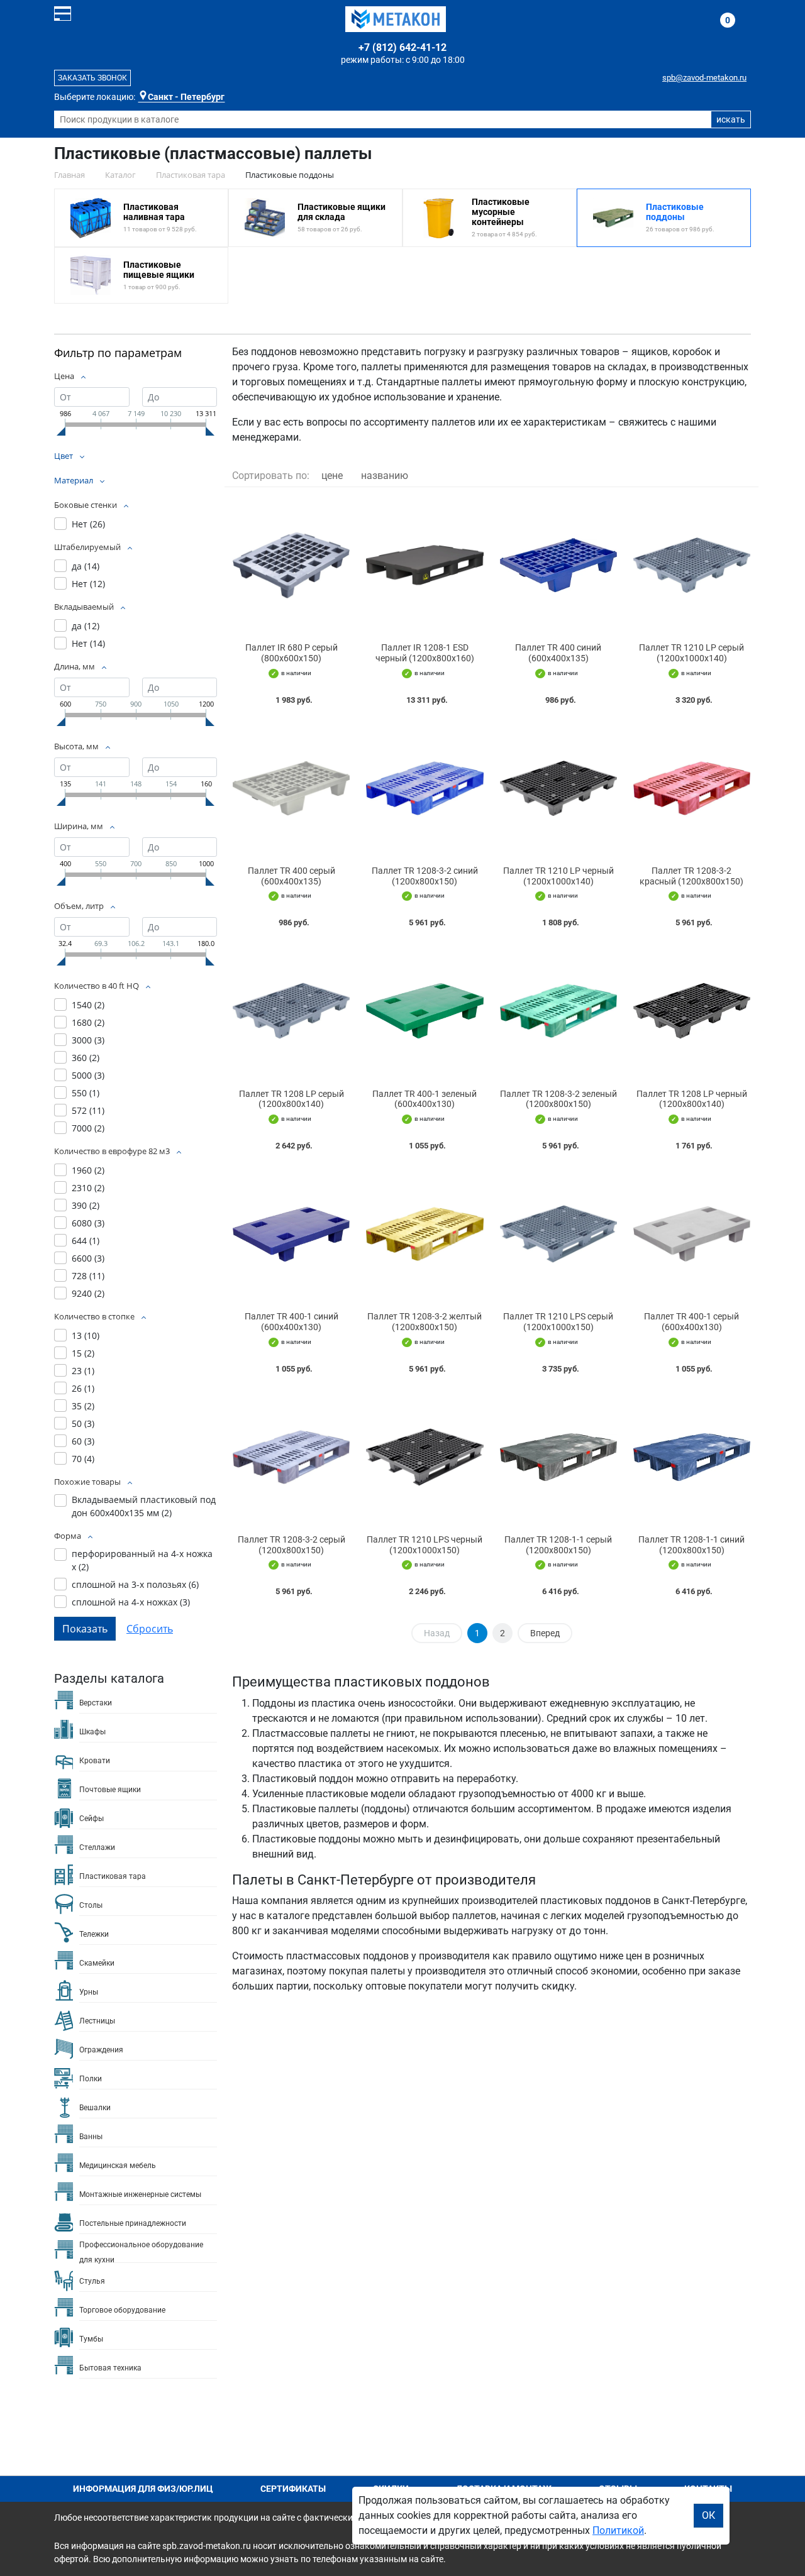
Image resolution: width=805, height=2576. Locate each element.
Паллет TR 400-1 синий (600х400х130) (291, 1322)
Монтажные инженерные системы (140, 2194)
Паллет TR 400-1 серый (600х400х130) (691, 1322)
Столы (91, 1905)
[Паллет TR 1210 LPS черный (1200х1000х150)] (425, 1457)
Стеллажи (97, 1847)
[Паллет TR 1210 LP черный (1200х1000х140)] (558, 788)
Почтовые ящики (110, 1790)
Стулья (92, 2281)
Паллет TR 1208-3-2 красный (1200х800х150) (691, 876)
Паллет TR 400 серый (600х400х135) (291, 876)
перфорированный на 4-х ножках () (142, 1560)
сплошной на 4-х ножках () (131, 1602)
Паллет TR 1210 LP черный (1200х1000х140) (558, 876)
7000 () (88, 1128)
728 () (88, 1276)
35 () (83, 1406)
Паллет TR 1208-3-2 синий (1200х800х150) (425, 876)
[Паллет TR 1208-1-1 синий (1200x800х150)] (692, 1457)
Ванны (91, 2137)
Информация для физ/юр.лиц (143, 2489)
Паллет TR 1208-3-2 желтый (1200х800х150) (425, 1322)
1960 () (88, 1170)
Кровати (95, 1761)
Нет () (88, 524)
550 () (86, 1093)
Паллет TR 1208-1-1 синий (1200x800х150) (691, 1545)
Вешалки (95, 2108)
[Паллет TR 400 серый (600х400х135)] (291, 788)
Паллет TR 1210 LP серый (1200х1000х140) (691, 653)
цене (332, 476)
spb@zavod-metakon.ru (704, 78)
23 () (83, 1371)
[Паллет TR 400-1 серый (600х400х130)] (692, 1234)
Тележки (94, 1934)
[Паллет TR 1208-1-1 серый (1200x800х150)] (558, 1457)
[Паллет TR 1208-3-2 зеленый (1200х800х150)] (558, 1011)
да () (86, 566)
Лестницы (97, 2021)
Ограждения (101, 2050)
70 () (83, 1459)
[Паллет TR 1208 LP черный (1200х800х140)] (692, 1011)
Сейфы (92, 1819)
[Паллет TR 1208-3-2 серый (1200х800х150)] (291, 1457)
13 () (86, 1335)
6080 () (88, 1223)
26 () (83, 1388)
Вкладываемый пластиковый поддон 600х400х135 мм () (144, 1506)
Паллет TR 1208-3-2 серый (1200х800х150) (291, 1545)
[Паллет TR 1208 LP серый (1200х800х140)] (291, 1011)
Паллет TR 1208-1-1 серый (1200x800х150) (558, 1545)
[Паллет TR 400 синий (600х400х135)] (558, 565)
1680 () (88, 1022)
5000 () (88, 1075)
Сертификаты (293, 2489)
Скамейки (97, 1963)
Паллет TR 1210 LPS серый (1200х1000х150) (558, 1322)
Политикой (618, 2530)
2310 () (88, 1188)
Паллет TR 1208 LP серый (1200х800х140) (291, 1099)
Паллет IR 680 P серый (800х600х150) (291, 653)
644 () (86, 1241)
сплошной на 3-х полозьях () (135, 1584)
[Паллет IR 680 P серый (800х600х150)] (291, 565)
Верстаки (96, 1703)
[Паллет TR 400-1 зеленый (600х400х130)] (425, 1011)
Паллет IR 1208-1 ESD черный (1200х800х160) (425, 653)
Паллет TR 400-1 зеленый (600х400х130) (425, 1099)
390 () (86, 1205)
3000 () (88, 1040)
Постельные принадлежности (133, 2223)
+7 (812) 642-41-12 (402, 47)
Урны (89, 1992)
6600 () (88, 1258)
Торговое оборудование (122, 2310)
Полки (91, 2079)
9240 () (88, 1293)
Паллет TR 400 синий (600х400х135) (558, 653)
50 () (83, 1423)
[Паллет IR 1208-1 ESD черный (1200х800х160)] (425, 565)
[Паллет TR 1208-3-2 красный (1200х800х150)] (692, 788)
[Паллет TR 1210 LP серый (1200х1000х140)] (692, 565)
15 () (83, 1353)
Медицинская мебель (118, 2166)
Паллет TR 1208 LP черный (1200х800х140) (692, 1099)
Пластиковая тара (113, 1876)
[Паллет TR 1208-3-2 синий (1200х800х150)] (425, 788)
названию (385, 476)
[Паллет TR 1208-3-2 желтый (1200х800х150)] (425, 1234)
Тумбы (91, 2339)
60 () (83, 1441)
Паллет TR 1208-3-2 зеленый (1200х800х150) (558, 1099)
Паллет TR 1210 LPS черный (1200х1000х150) (425, 1545)
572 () (88, 1110)
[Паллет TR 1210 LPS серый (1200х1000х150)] (558, 1234)
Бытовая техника (110, 2368)
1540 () (88, 1005)
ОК (708, 2515)
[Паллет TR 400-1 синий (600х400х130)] (291, 1234)
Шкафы (92, 1732)
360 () (86, 1058)
